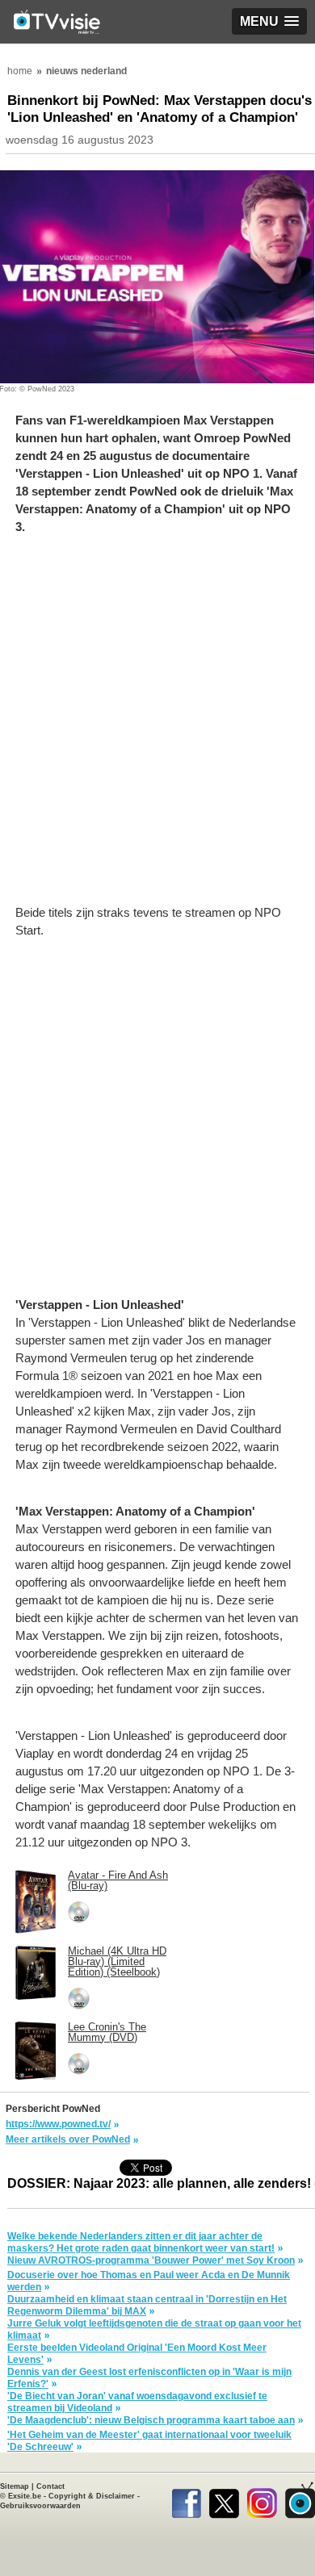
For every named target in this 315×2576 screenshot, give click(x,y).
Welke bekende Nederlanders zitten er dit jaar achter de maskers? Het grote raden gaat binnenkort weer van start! (141, 2242)
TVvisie (300, 2500)
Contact (50, 2486)
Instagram (262, 2500)
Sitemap (15, 2486)
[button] (269, 21)
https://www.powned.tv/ (58, 2124)
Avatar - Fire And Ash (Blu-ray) (118, 1880)
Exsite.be (25, 2496)
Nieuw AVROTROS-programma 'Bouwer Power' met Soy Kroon (151, 2260)
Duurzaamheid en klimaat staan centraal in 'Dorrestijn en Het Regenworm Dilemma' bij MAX (147, 2305)
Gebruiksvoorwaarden (40, 2506)
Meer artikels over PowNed (68, 2139)
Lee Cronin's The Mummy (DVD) (107, 2032)
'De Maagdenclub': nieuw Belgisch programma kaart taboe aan (151, 2420)
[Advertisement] (157, 728)
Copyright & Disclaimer (92, 2496)
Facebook (186, 2500)
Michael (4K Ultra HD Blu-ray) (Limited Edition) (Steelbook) (117, 1961)
